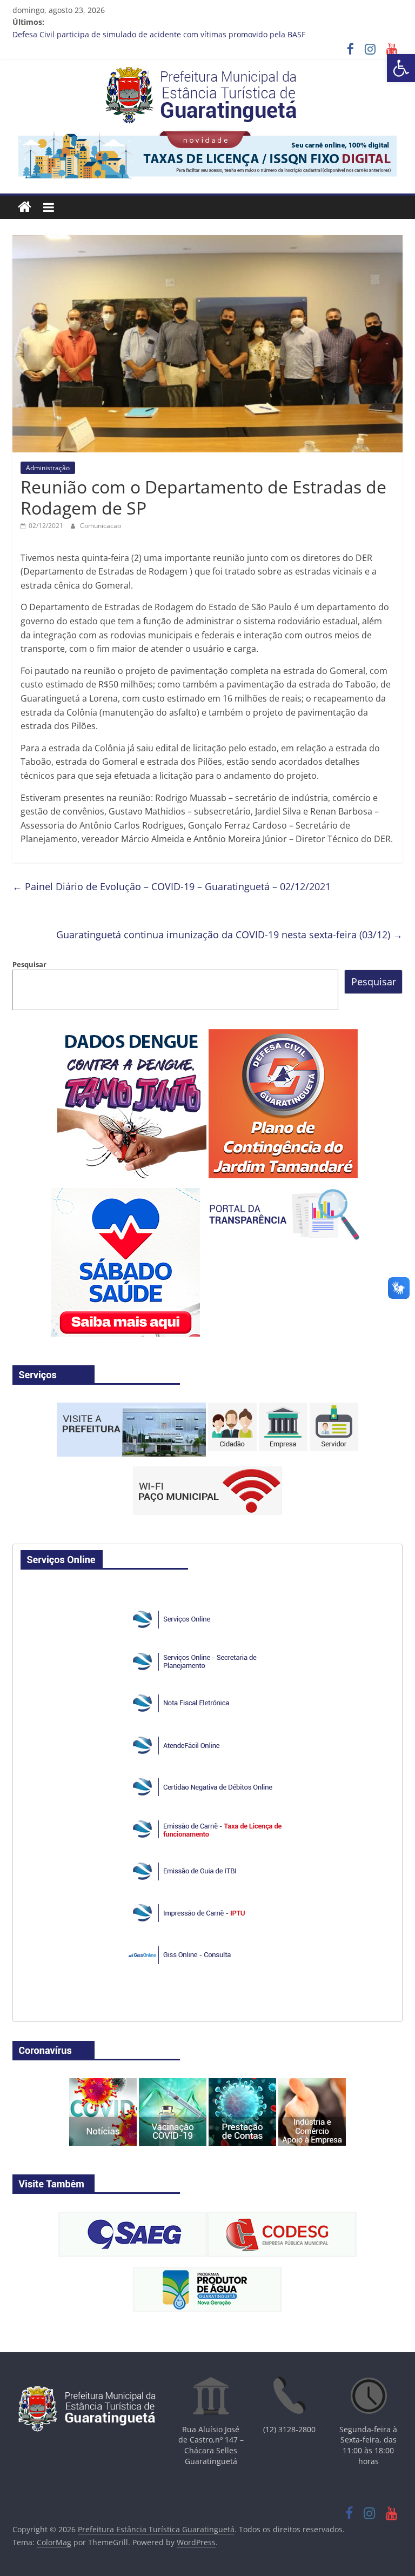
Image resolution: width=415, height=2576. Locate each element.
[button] (401, 68)
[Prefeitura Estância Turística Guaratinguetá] (25, 207)
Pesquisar (29, 964)
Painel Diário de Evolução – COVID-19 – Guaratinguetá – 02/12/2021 (172, 886)
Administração (48, 468)
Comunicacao (101, 526)
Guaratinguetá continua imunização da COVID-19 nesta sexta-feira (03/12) (229, 935)
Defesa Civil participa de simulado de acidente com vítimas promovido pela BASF (159, 34)
